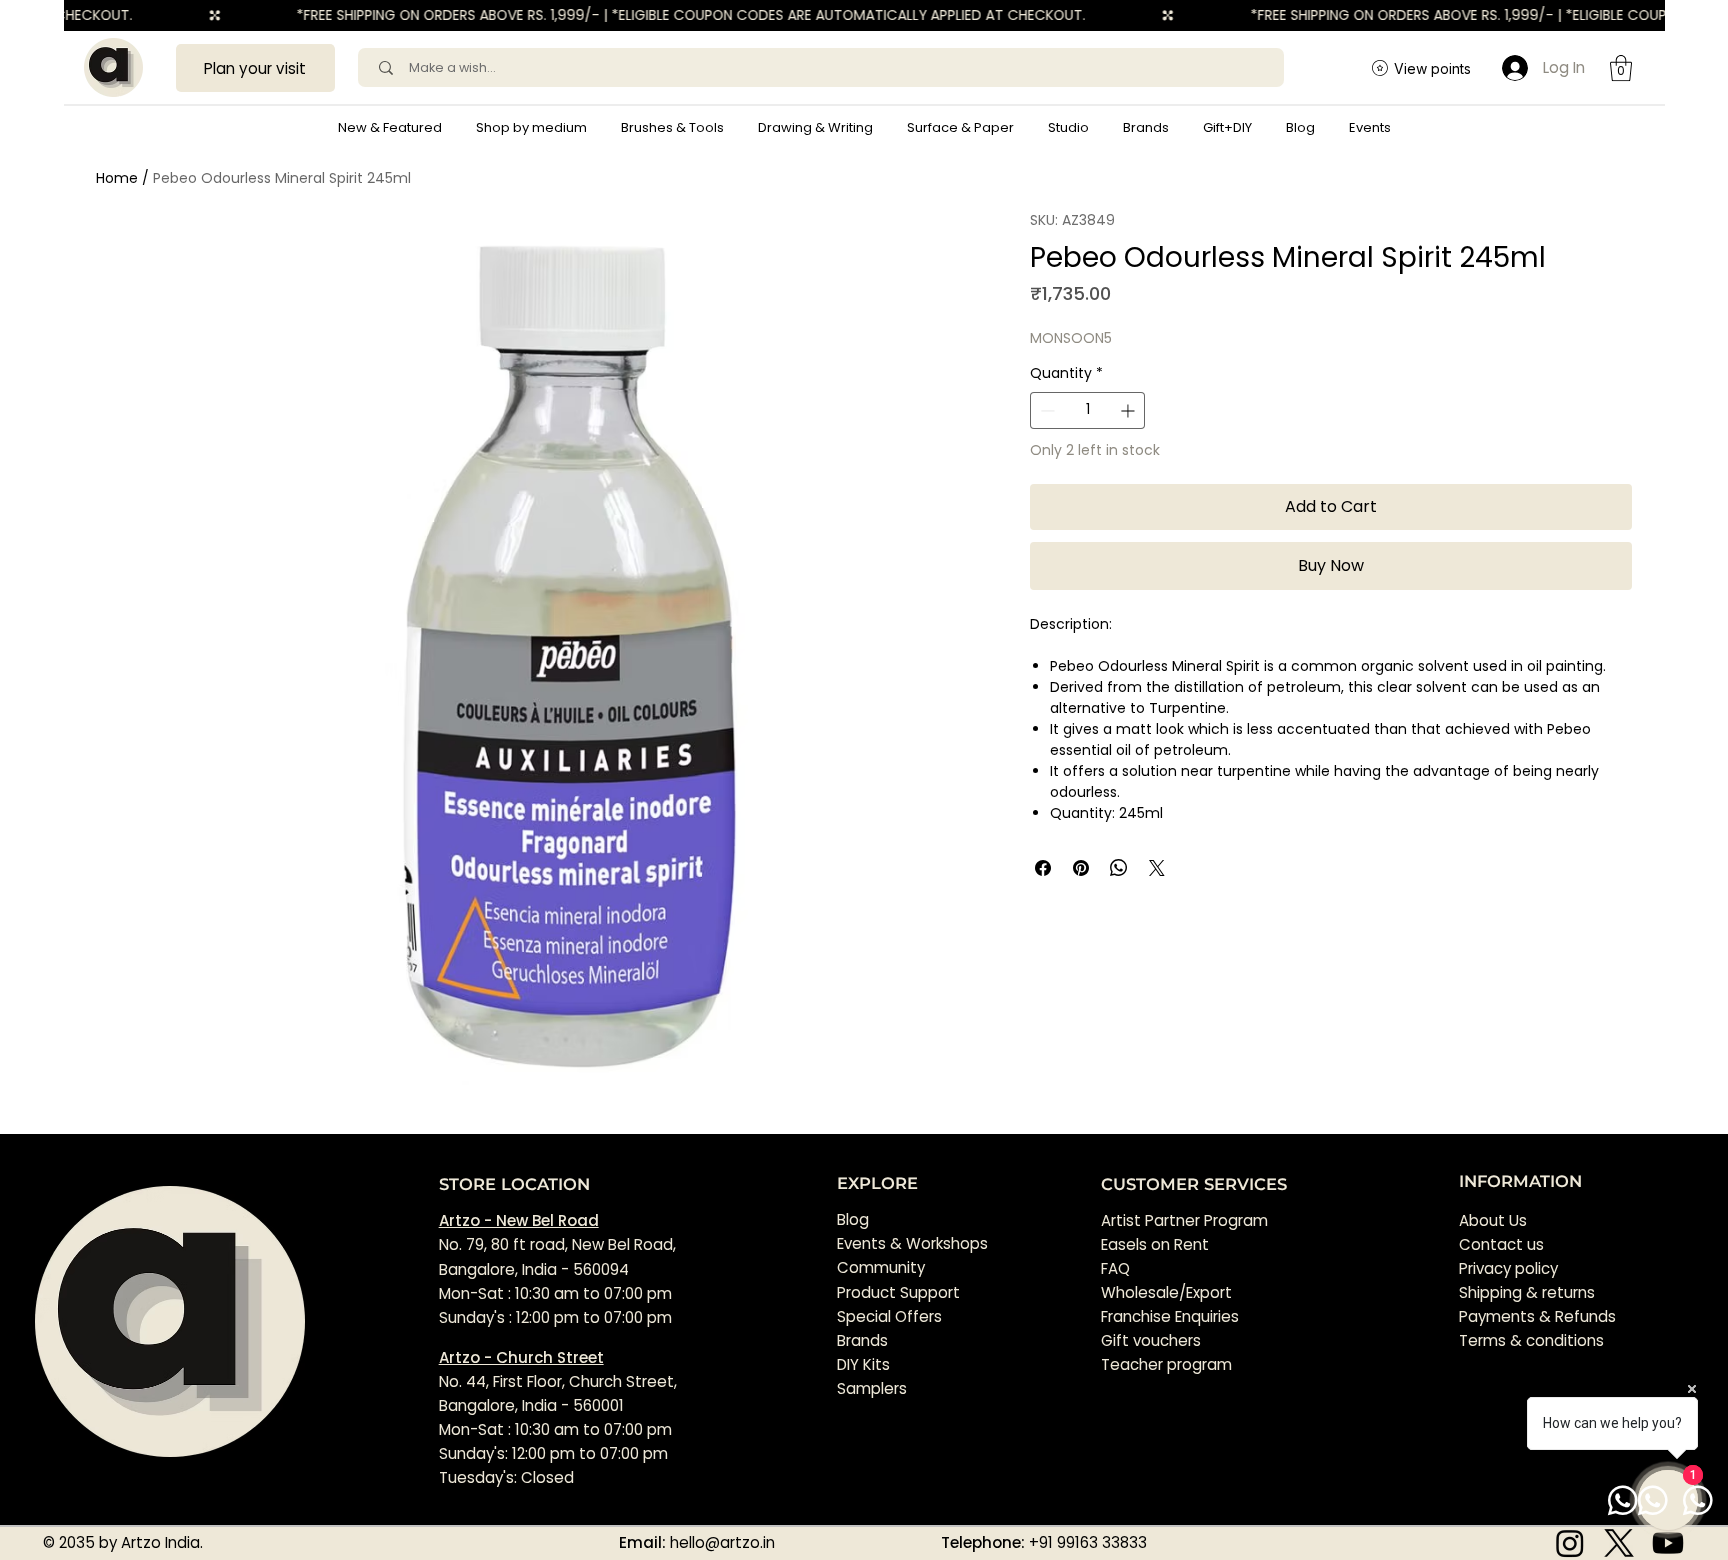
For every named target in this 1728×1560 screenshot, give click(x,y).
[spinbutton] (1087, 410)
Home (117, 178)
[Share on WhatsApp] (1119, 868)
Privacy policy (1508, 1268)
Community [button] (881, 1267)
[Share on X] (1157, 868)
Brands (862, 1340)
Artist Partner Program (1184, 1220)
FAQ (1115, 1268)
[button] (531, 128)
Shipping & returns (1527, 1292)
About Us (1493, 1220)
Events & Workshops (912, 1243)
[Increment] (1129, 410)
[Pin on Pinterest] (1081, 868)
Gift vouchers (1151, 1340)
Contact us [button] (1501, 1244)
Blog (853, 1219)
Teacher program (1166, 1364)
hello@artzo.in (722, 1542)
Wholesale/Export (1166, 1292)
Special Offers (889, 1316)
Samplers (872, 1388)
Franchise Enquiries (1170, 1316)
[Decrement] (1045, 410)
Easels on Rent (1155, 1244)
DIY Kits (863, 1364)
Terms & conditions (1533, 1340)
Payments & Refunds (1537, 1316)
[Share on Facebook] (1043, 868)
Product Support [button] (898, 1292)
